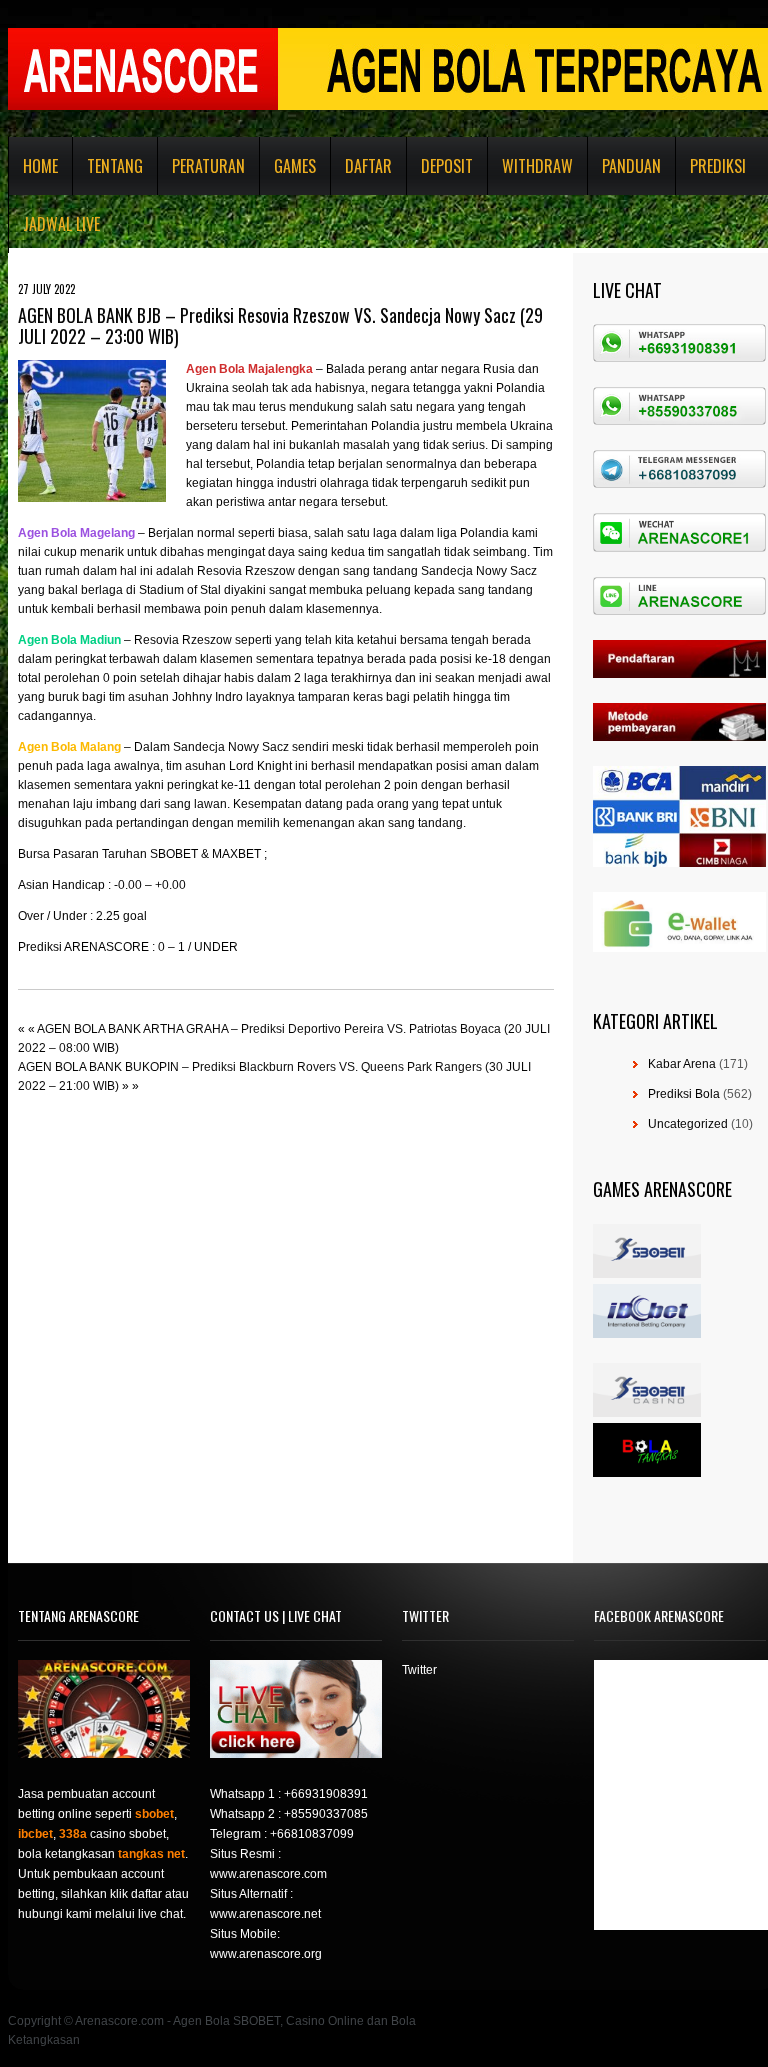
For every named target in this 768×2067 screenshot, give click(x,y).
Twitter (419, 1670)
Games (295, 166)
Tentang (115, 166)
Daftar (368, 166)
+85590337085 (326, 1814)
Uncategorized (688, 1124)
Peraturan (208, 166)
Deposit (447, 166)
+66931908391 (326, 1794)
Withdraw (537, 166)
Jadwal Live (61, 224)
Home (40, 166)
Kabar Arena (682, 1064)
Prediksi (718, 166)
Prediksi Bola (684, 1094)
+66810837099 (312, 1834)
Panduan (631, 166)
